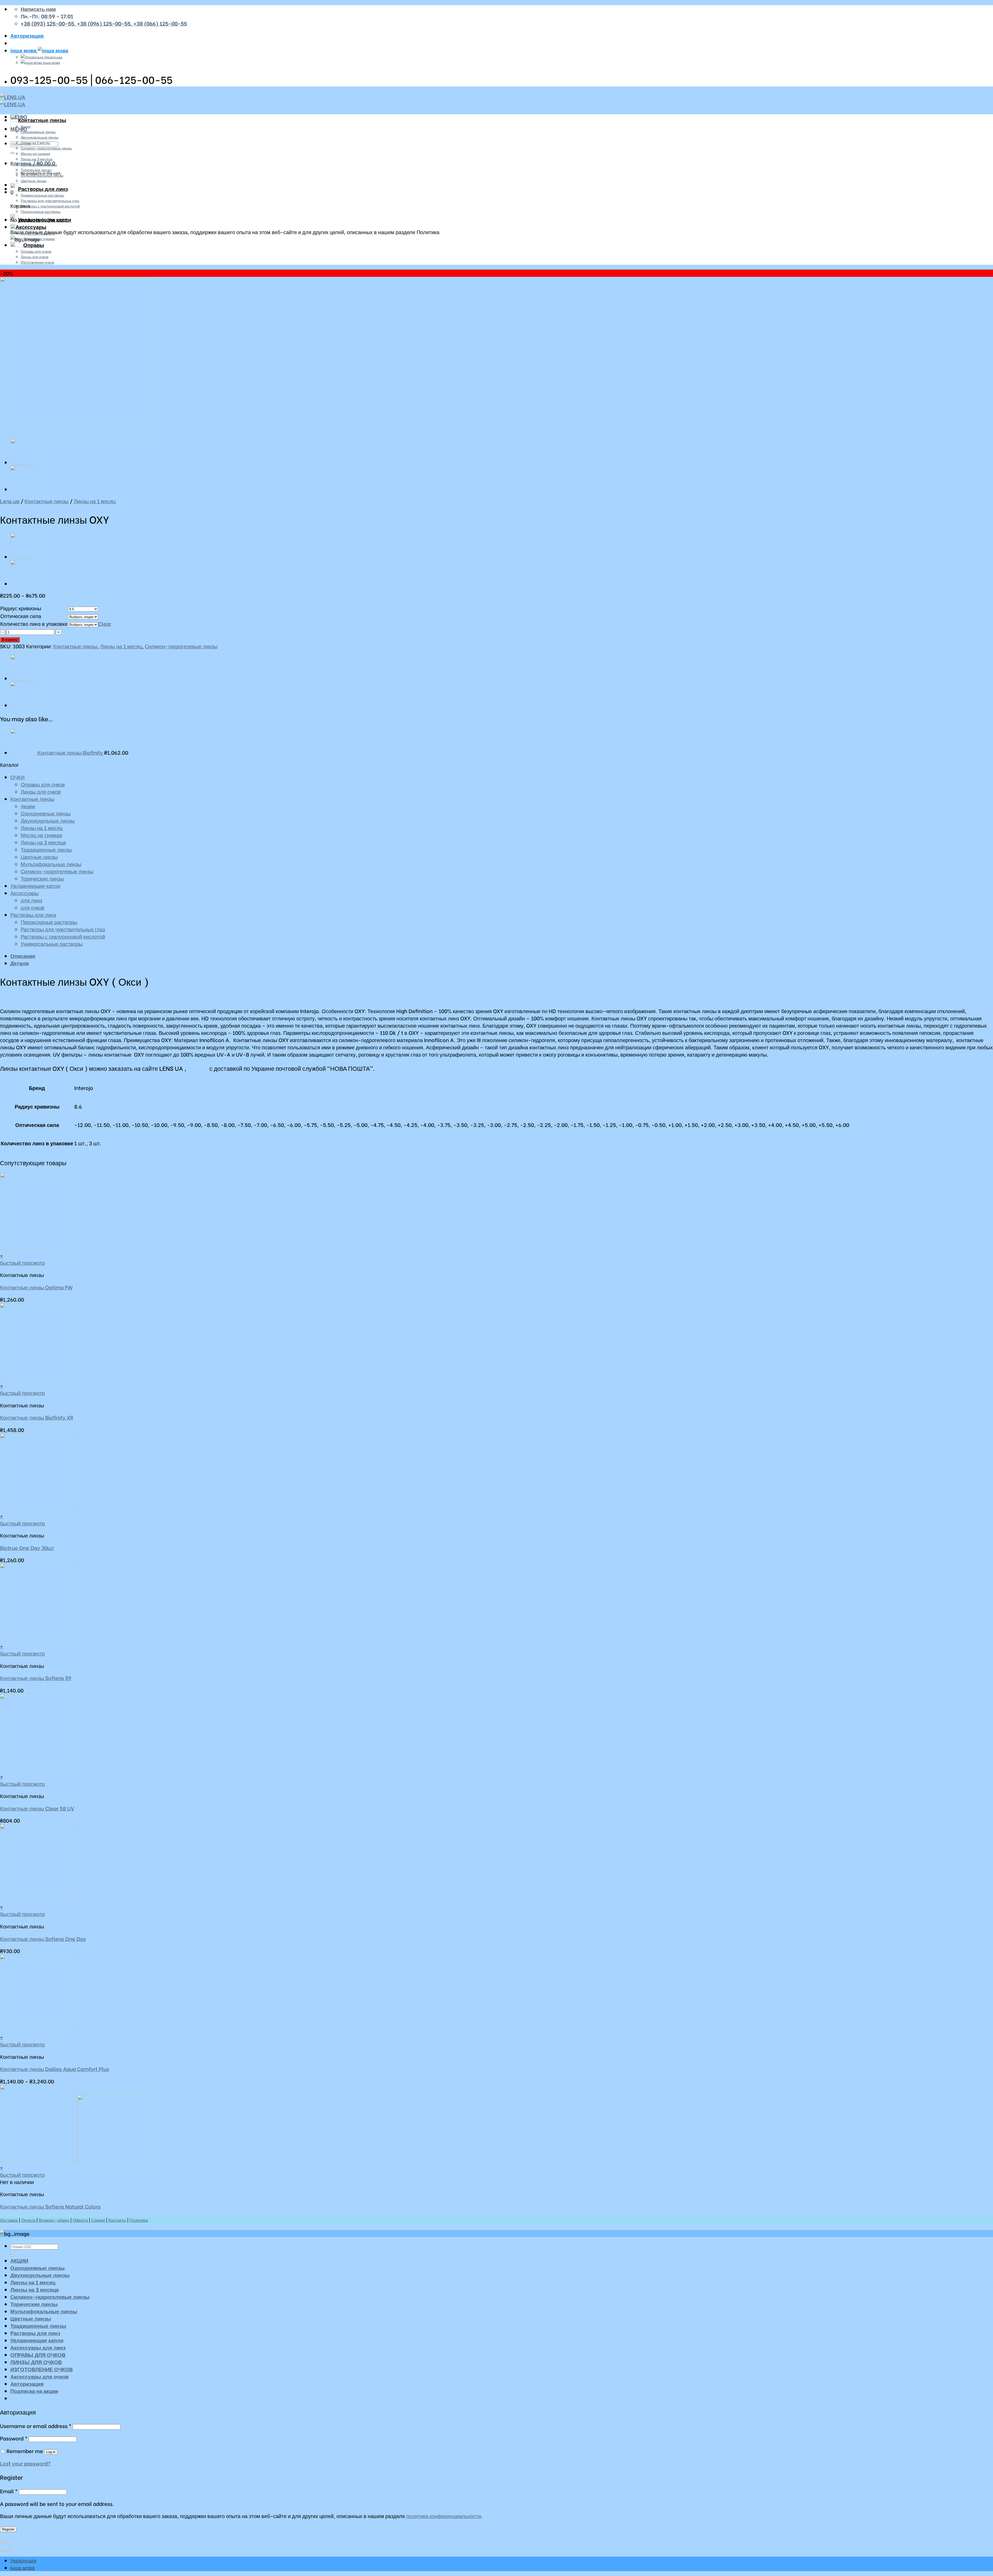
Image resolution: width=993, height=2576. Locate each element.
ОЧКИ (17, 777)
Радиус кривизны (21, 608)
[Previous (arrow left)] (2, 2550)
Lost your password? (25, 2463)
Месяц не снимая (35, 153)
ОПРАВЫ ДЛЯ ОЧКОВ (38, 2355)
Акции (26, 126)
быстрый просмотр (22, 1263)
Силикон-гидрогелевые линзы (46, 148)
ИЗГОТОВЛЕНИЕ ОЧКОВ (42, 2369)
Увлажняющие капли (45, 219)
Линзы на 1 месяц (35, 142)
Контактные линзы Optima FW (36, 1287)
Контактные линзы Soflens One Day (43, 1939)
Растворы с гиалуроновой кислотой (50, 206)
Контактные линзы (42, 120)
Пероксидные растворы (41, 211)
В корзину (10, 640)
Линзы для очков (35, 257)
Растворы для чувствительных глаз (50, 200)
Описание (23, 956)
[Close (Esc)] (2, 2543)
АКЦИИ (19, 2260)
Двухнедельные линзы (40, 137)
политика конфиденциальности (444, 2516)
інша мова (24, 50)
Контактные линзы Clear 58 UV (37, 1808)
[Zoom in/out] (7, 2543)
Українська (53, 57)
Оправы (34, 245)
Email (9, 2491)
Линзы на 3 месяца (37, 159)
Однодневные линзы (38, 132)
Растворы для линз (43, 189)
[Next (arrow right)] (7, 2550)
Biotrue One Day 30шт (27, 1548)
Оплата (28, 2220)
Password (14, 2438)
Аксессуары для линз (38, 2347)
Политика (139, 2220)
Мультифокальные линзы (42, 175)
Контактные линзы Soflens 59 (36, 1678)
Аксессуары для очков (39, 2376)
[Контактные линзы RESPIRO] (23, 463)
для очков (33, 907)
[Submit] (12, 153)
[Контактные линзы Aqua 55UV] (23, 490)
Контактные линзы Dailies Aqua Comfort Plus (55, 2069)
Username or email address (36, 2426)
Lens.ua (10, 501)
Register (8, 2529)
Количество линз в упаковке (34, 623)
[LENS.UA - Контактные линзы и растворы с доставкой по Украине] (13, 100)
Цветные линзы (34, 180)
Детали (20, 963)
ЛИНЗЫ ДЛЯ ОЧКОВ (36, 2362)
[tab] (502, 956)
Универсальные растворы (42, 195)
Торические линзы (36, 170)
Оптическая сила (21, 616)
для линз (31, 900)
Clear (105, 623)
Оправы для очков (36, 251)
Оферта (80, 2220)
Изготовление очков (37, 262)
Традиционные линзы (39, 164)
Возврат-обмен (54, 2220)
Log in (51, 2452)
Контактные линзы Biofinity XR (37, 1417)
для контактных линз (38, 233)
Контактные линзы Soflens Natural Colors (50, 2206)
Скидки (98, 2220)
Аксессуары (31, 227)
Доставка (9, 2220)
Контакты (117, 2220)
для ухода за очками (38, 238)
